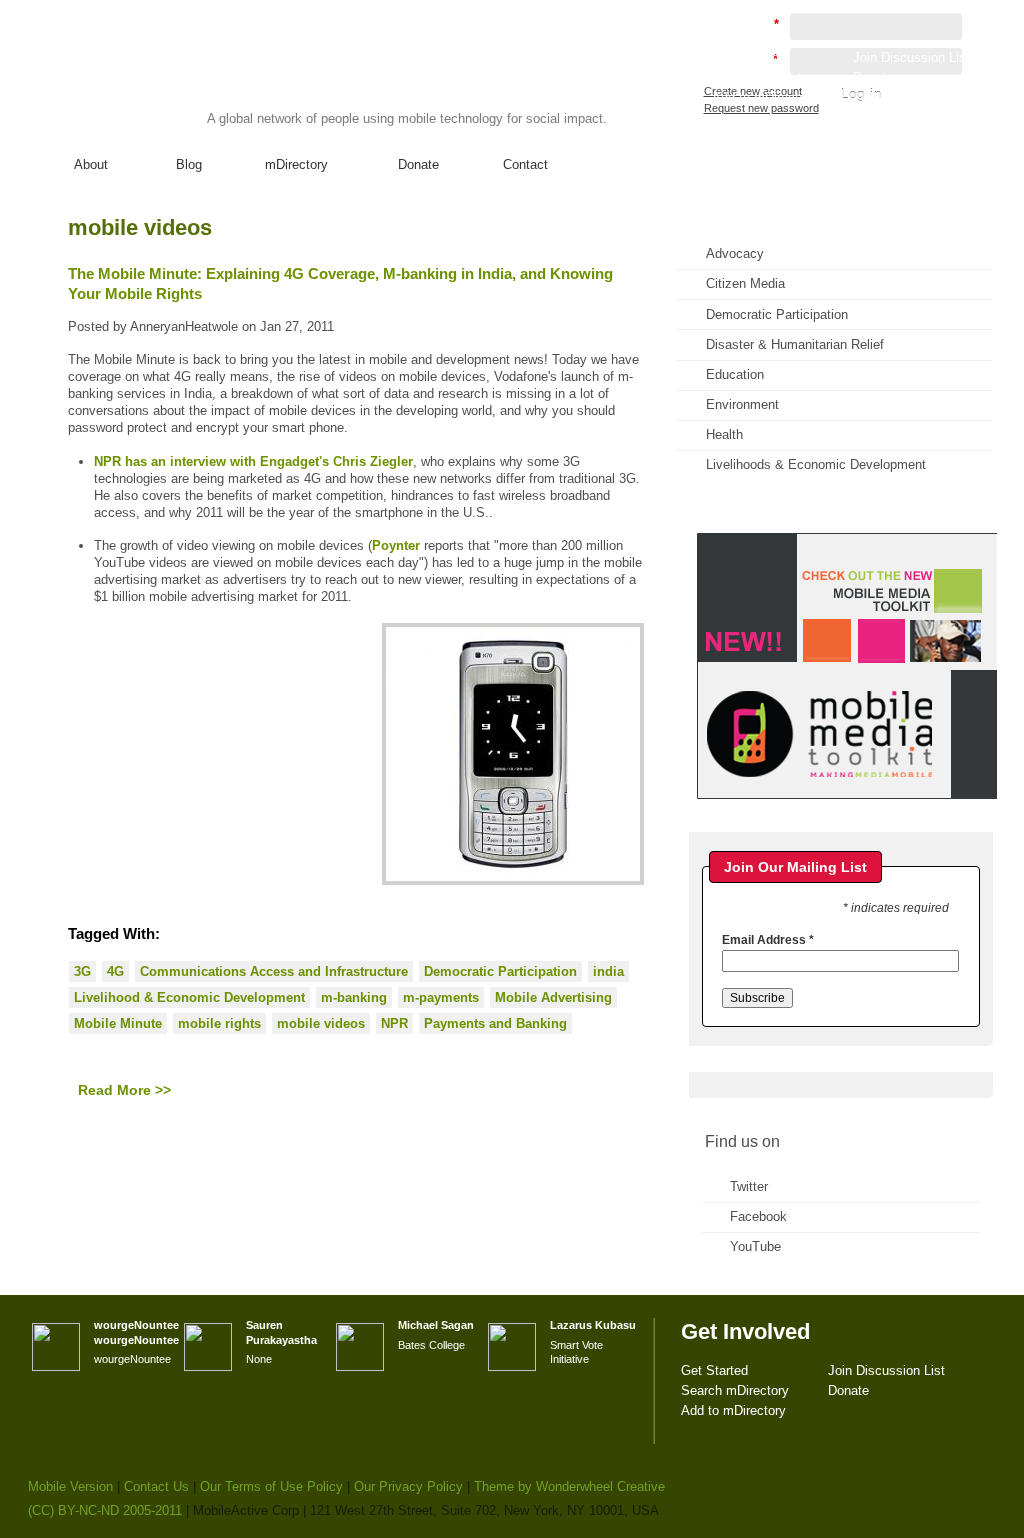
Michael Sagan (436, 1325)
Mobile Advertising (553, 997)
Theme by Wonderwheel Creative (569, 1486)
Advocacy (735, 253)
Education (735, 374)
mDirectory (296, 164)
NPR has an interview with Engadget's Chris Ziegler (253, 461)
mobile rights (219, 1023)
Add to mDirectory (764, 97)
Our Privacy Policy (408, 1486)
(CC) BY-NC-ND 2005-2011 (105, 1510)
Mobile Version (70, 1486)
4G (115, 971)
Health (724, 434)
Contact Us (156, 1486)
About (91, 164)
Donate (418, 164)
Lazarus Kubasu (593, 1325)
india (608, 971)
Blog (189, 164)
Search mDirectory (766, 77)
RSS (950, 245)
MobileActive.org (183, 78)
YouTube (755, 1246)
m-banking (354, 997)
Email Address (768, 940)
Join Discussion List (911, 57)
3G (82, 971)
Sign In (951, 116)
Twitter (749, 1186)
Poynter (396, 545)
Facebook (758, 1216)
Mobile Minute (118, 1023)
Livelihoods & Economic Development (816, 464)
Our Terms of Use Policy (271, 1486)
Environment (742, 404)
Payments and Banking (495, 1023)
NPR (394, 1023)
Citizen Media (745, 283)
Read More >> (124, 1090)
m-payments (441, 997)
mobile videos (321, 1023)
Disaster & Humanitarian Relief (795, 344)
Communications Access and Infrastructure (274, 971)
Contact (525, 164)
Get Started (745, 57)
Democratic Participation (500, 971)
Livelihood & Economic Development (189, 997)
